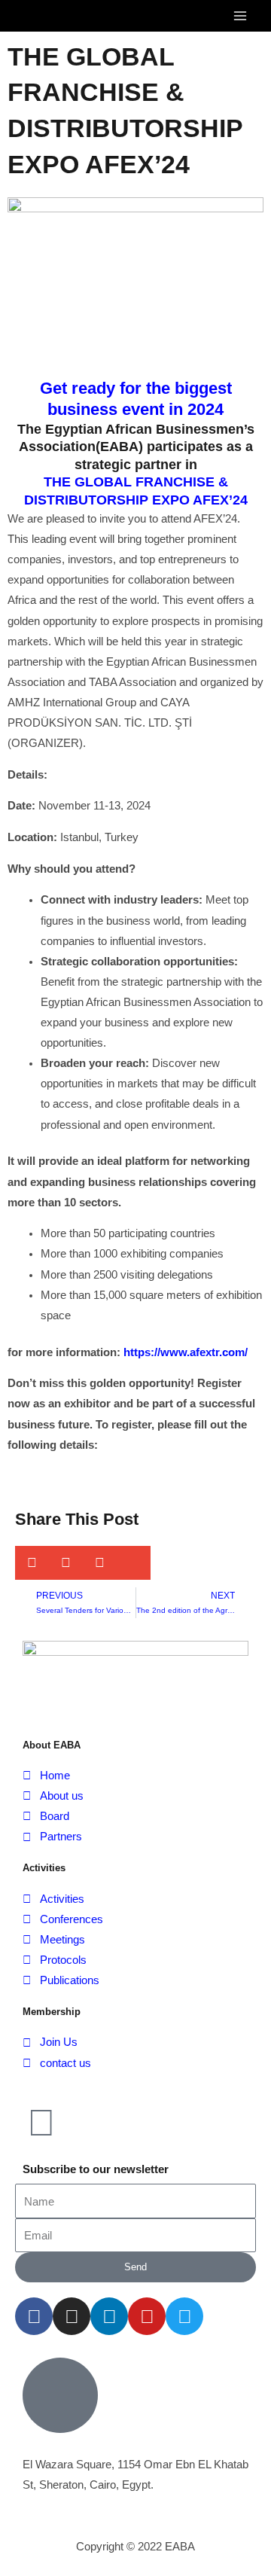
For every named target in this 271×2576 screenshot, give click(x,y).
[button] (32, 1563)
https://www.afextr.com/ (184, 1352)
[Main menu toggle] (240, 16)
